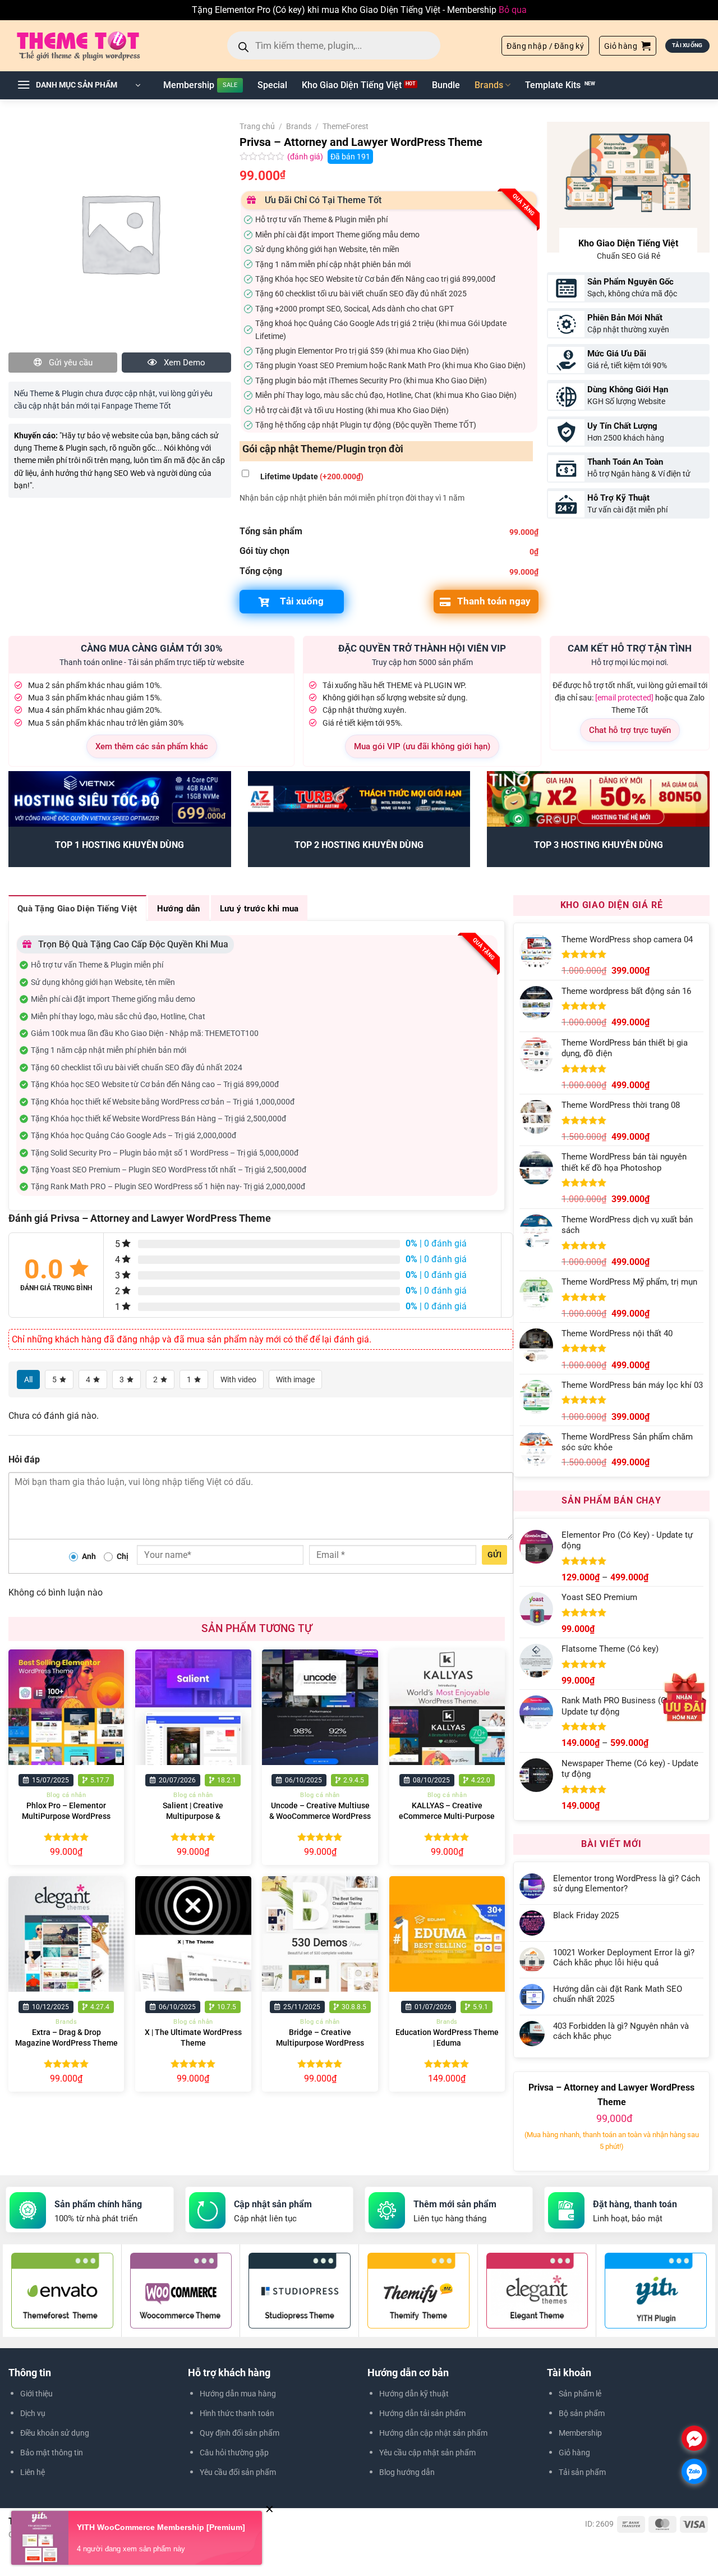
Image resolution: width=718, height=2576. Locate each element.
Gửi (494, 1555)
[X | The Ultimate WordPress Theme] (193, 1934)
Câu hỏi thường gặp (234, 2453)
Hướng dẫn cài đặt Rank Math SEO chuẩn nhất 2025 (618, 1994)
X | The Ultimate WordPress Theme (193, 2038)
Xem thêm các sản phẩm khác (152, 746)
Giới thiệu (36, 2394)
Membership (189, 85)
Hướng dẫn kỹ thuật (414, 2394)
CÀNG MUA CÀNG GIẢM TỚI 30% (152, 648)
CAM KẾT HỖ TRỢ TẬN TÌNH (630, 648)
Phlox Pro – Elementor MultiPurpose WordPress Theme (66, 1816)
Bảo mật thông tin (52, 2453)
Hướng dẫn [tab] (179, 909)
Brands (489, 85)
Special (272, 85)
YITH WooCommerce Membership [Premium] (161, 2527)
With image (295, 1379)
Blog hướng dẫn (407, 2472)
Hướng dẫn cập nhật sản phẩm (433, 2433)
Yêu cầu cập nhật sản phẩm (427, 2453)
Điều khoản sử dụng (55, 2433)
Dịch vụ (33, 2413)
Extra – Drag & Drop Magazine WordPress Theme (66, 2038)
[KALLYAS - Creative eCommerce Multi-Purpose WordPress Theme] (447, 1708)
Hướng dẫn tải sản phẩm (422, 2413)
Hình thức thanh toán (237, 2413)
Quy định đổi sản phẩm (240, 2433)
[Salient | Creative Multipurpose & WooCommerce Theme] (193, 1708)
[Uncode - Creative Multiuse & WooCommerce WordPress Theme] (320, 1708)
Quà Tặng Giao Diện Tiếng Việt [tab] (77, 909)
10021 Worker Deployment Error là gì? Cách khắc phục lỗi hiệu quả (624, 1958)
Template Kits (553, 85)
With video (238, 1379)
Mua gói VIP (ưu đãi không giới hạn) (422, 746)
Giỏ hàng (574, 2453)
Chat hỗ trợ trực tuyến (630, 730)
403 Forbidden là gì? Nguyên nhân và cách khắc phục (621, 2031)
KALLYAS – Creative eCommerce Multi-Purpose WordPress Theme (447, 1816)
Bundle (446, 85)
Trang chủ (257, 126)
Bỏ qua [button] (513, 10)
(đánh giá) (306, 157)
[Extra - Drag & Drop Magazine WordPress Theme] (66, 1934)
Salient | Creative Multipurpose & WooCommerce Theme (193, 1816)
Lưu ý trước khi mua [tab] (259, 909)
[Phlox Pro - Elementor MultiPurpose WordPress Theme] (66, 1708)
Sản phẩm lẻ (580, 2394)
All (28, 1379)
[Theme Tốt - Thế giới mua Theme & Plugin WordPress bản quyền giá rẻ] (94, 45)
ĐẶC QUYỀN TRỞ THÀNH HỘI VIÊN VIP (422, 648)
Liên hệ (33, 2472)
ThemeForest (346, 126)
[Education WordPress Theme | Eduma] (447, 1934)
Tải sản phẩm (582, 2472)
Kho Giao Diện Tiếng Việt (352, 85)
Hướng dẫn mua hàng (238, 2394)
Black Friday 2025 (586, 1915)
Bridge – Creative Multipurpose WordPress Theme (320, 2043)
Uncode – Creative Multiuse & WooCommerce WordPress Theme (320, 1816)
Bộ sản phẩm (582, 2413)
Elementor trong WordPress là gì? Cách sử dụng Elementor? (627, 1883)
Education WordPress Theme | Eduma (447, 2038)
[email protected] (624, 698)
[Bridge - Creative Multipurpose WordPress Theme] (320, 1934)
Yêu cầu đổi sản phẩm (238, 2472)
